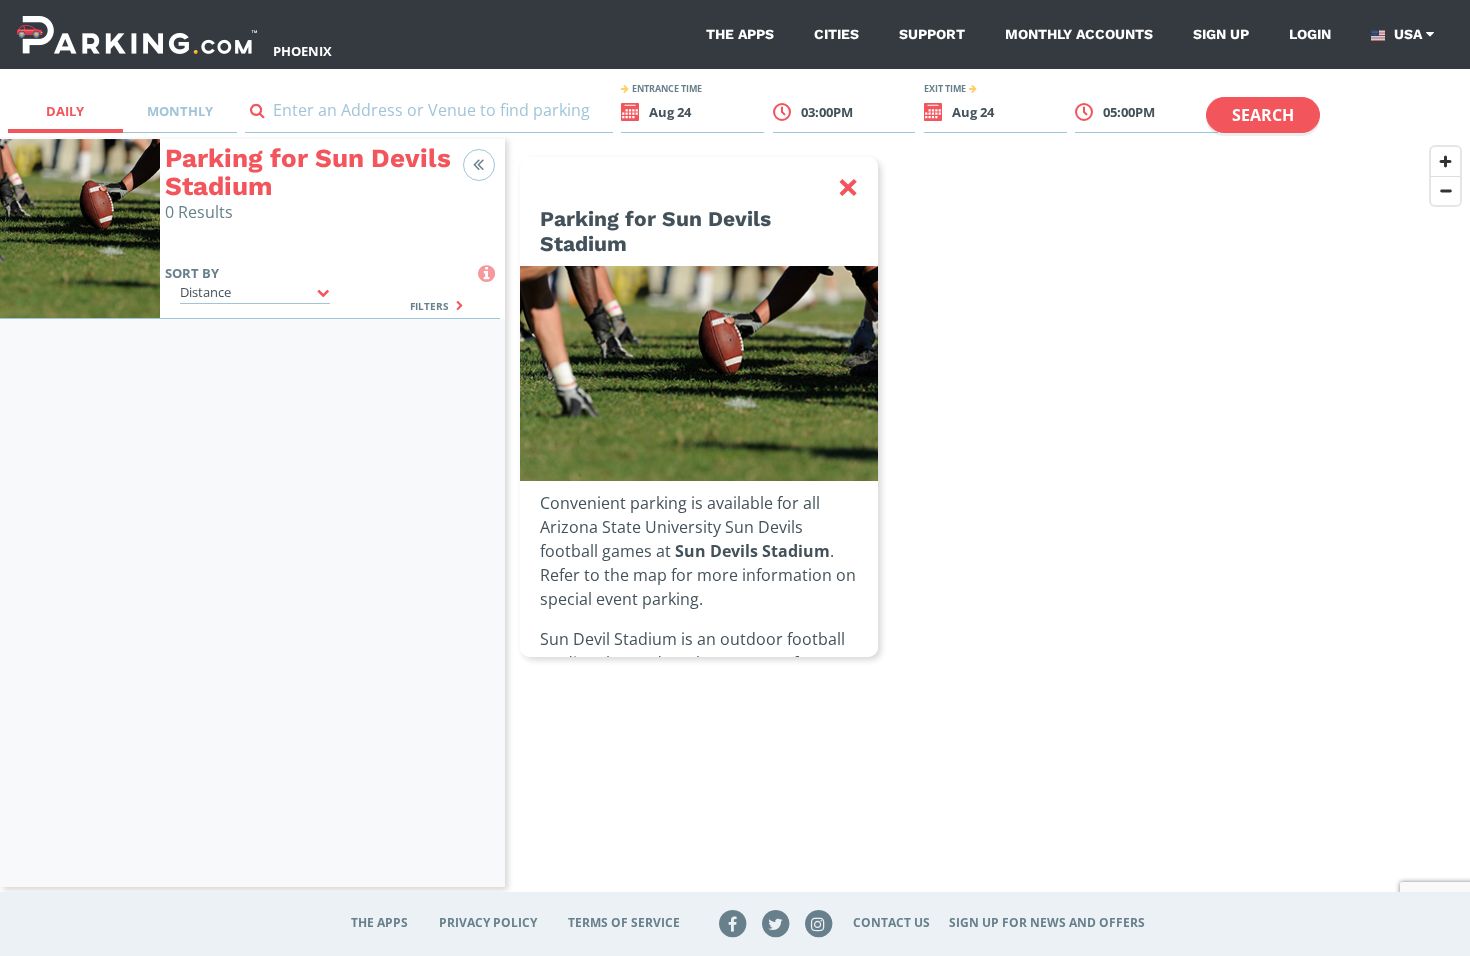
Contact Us (891, 922)
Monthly (180, 111)
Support (932, 34)
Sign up (1221, 34)
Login (1310, 34)
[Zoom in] (1445, 161)
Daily (65, 111)
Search (1263, 115)
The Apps (740, 34)
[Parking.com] (137, 34)
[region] (987, 525)
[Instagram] (818, 922)
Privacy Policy (488, 922)
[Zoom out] (1445, 190)
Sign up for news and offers (1047, 922)
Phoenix (302, 51)
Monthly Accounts (1079, 34)
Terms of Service (624, 922)
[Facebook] (733, 922)
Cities (836, 34)
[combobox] (429, 114)
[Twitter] (776, 922)
